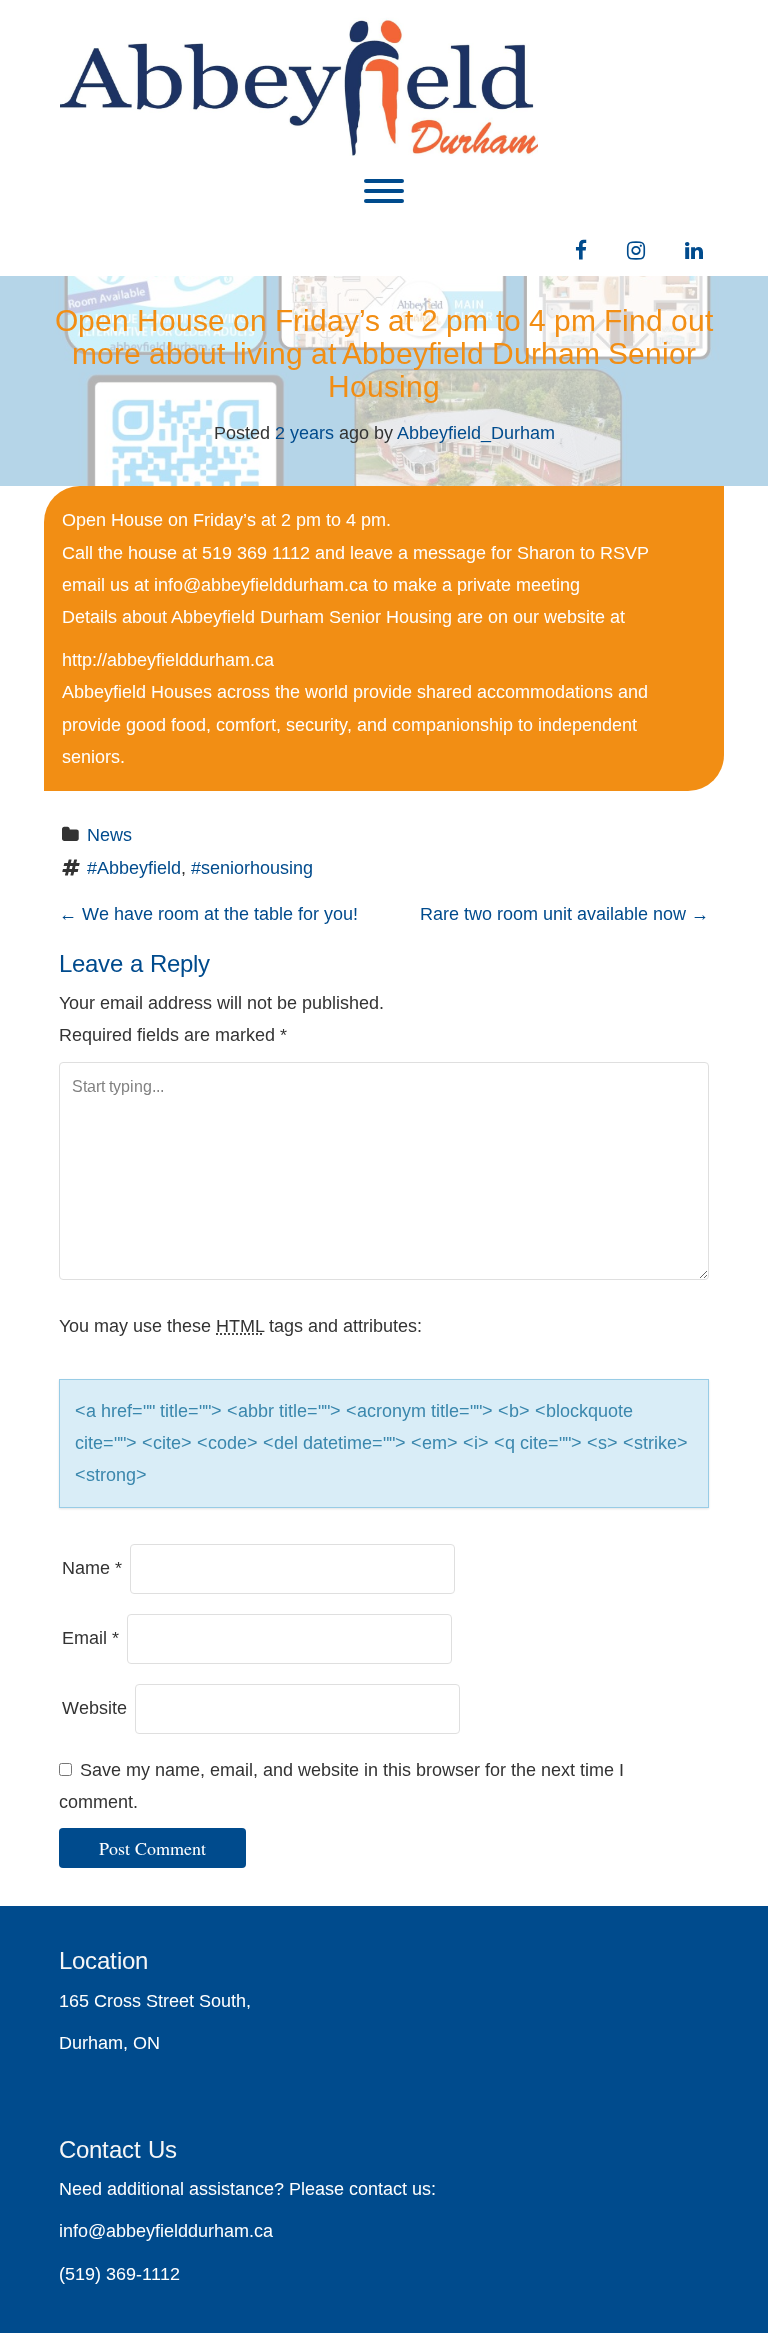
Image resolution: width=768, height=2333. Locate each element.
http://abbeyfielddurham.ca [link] (168, 660)
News (109, 835)
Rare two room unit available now (564, 914)
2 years (304, 433)
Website (94, 1708)
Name (92, 1568)
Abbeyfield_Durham (476, 433)
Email (90, 1638)
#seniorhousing (252, 868)
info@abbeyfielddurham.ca (261, 585)
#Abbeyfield (134, 868)
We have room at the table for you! (208, 914)
